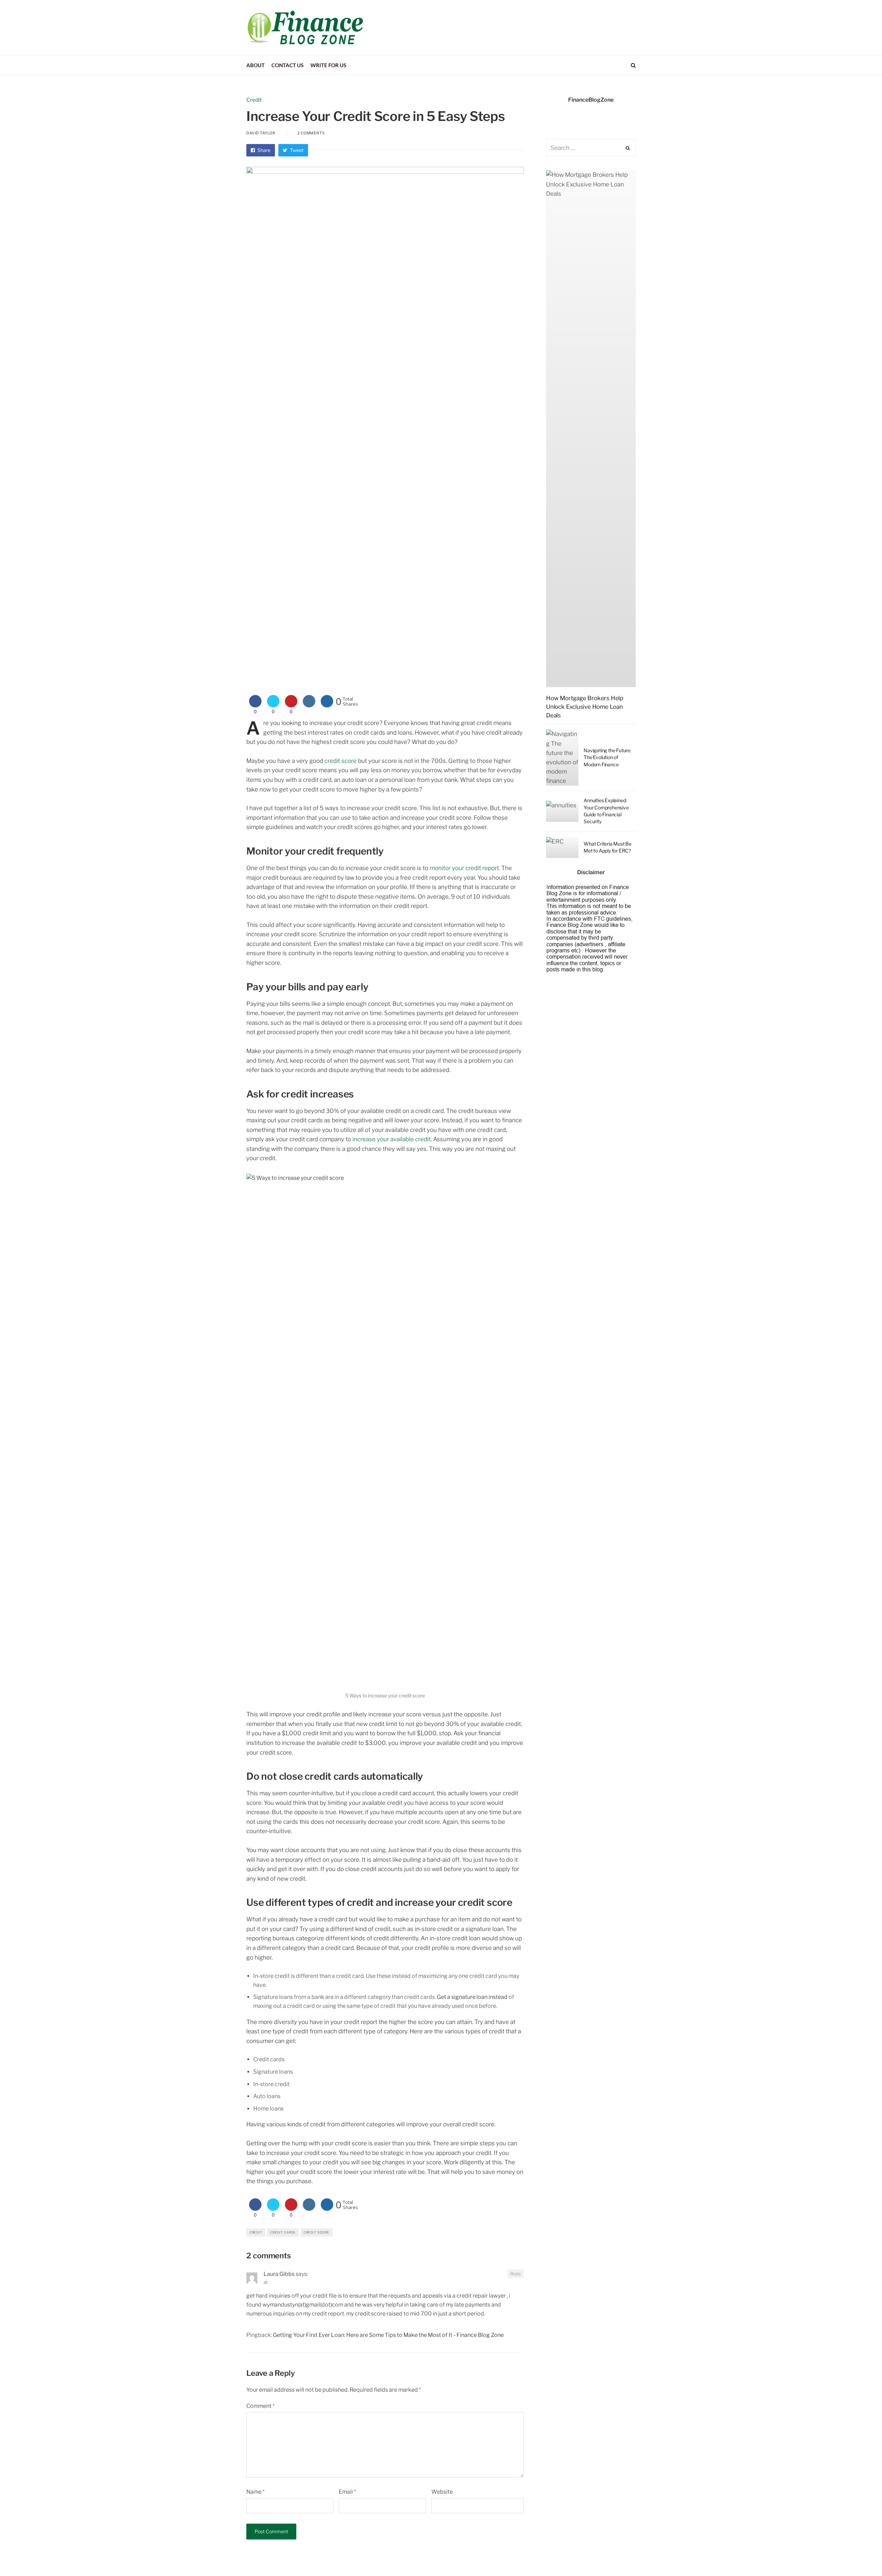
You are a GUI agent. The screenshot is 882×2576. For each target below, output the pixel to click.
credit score (341, 761)
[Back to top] (860, 2556)
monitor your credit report (464, 868)
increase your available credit (392, 1139)
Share (263, 150)
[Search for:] (591, 148)
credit (256, 2232)
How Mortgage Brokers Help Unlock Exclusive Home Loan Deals (585, 707)
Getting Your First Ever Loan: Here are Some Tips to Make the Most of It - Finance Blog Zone (388, 2335)
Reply (516, 2274)
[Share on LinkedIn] (309, 705)
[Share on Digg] (327, 705)
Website (442, 2492)
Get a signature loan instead (472, 1997)
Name (255, 2492)
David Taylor (261, 133)
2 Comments (311, 133)
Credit (254, 100)
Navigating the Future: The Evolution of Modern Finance (607, 757)
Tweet (296, 150)
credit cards (283, 2232)
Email (347, 2492)
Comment (260, 2406)
